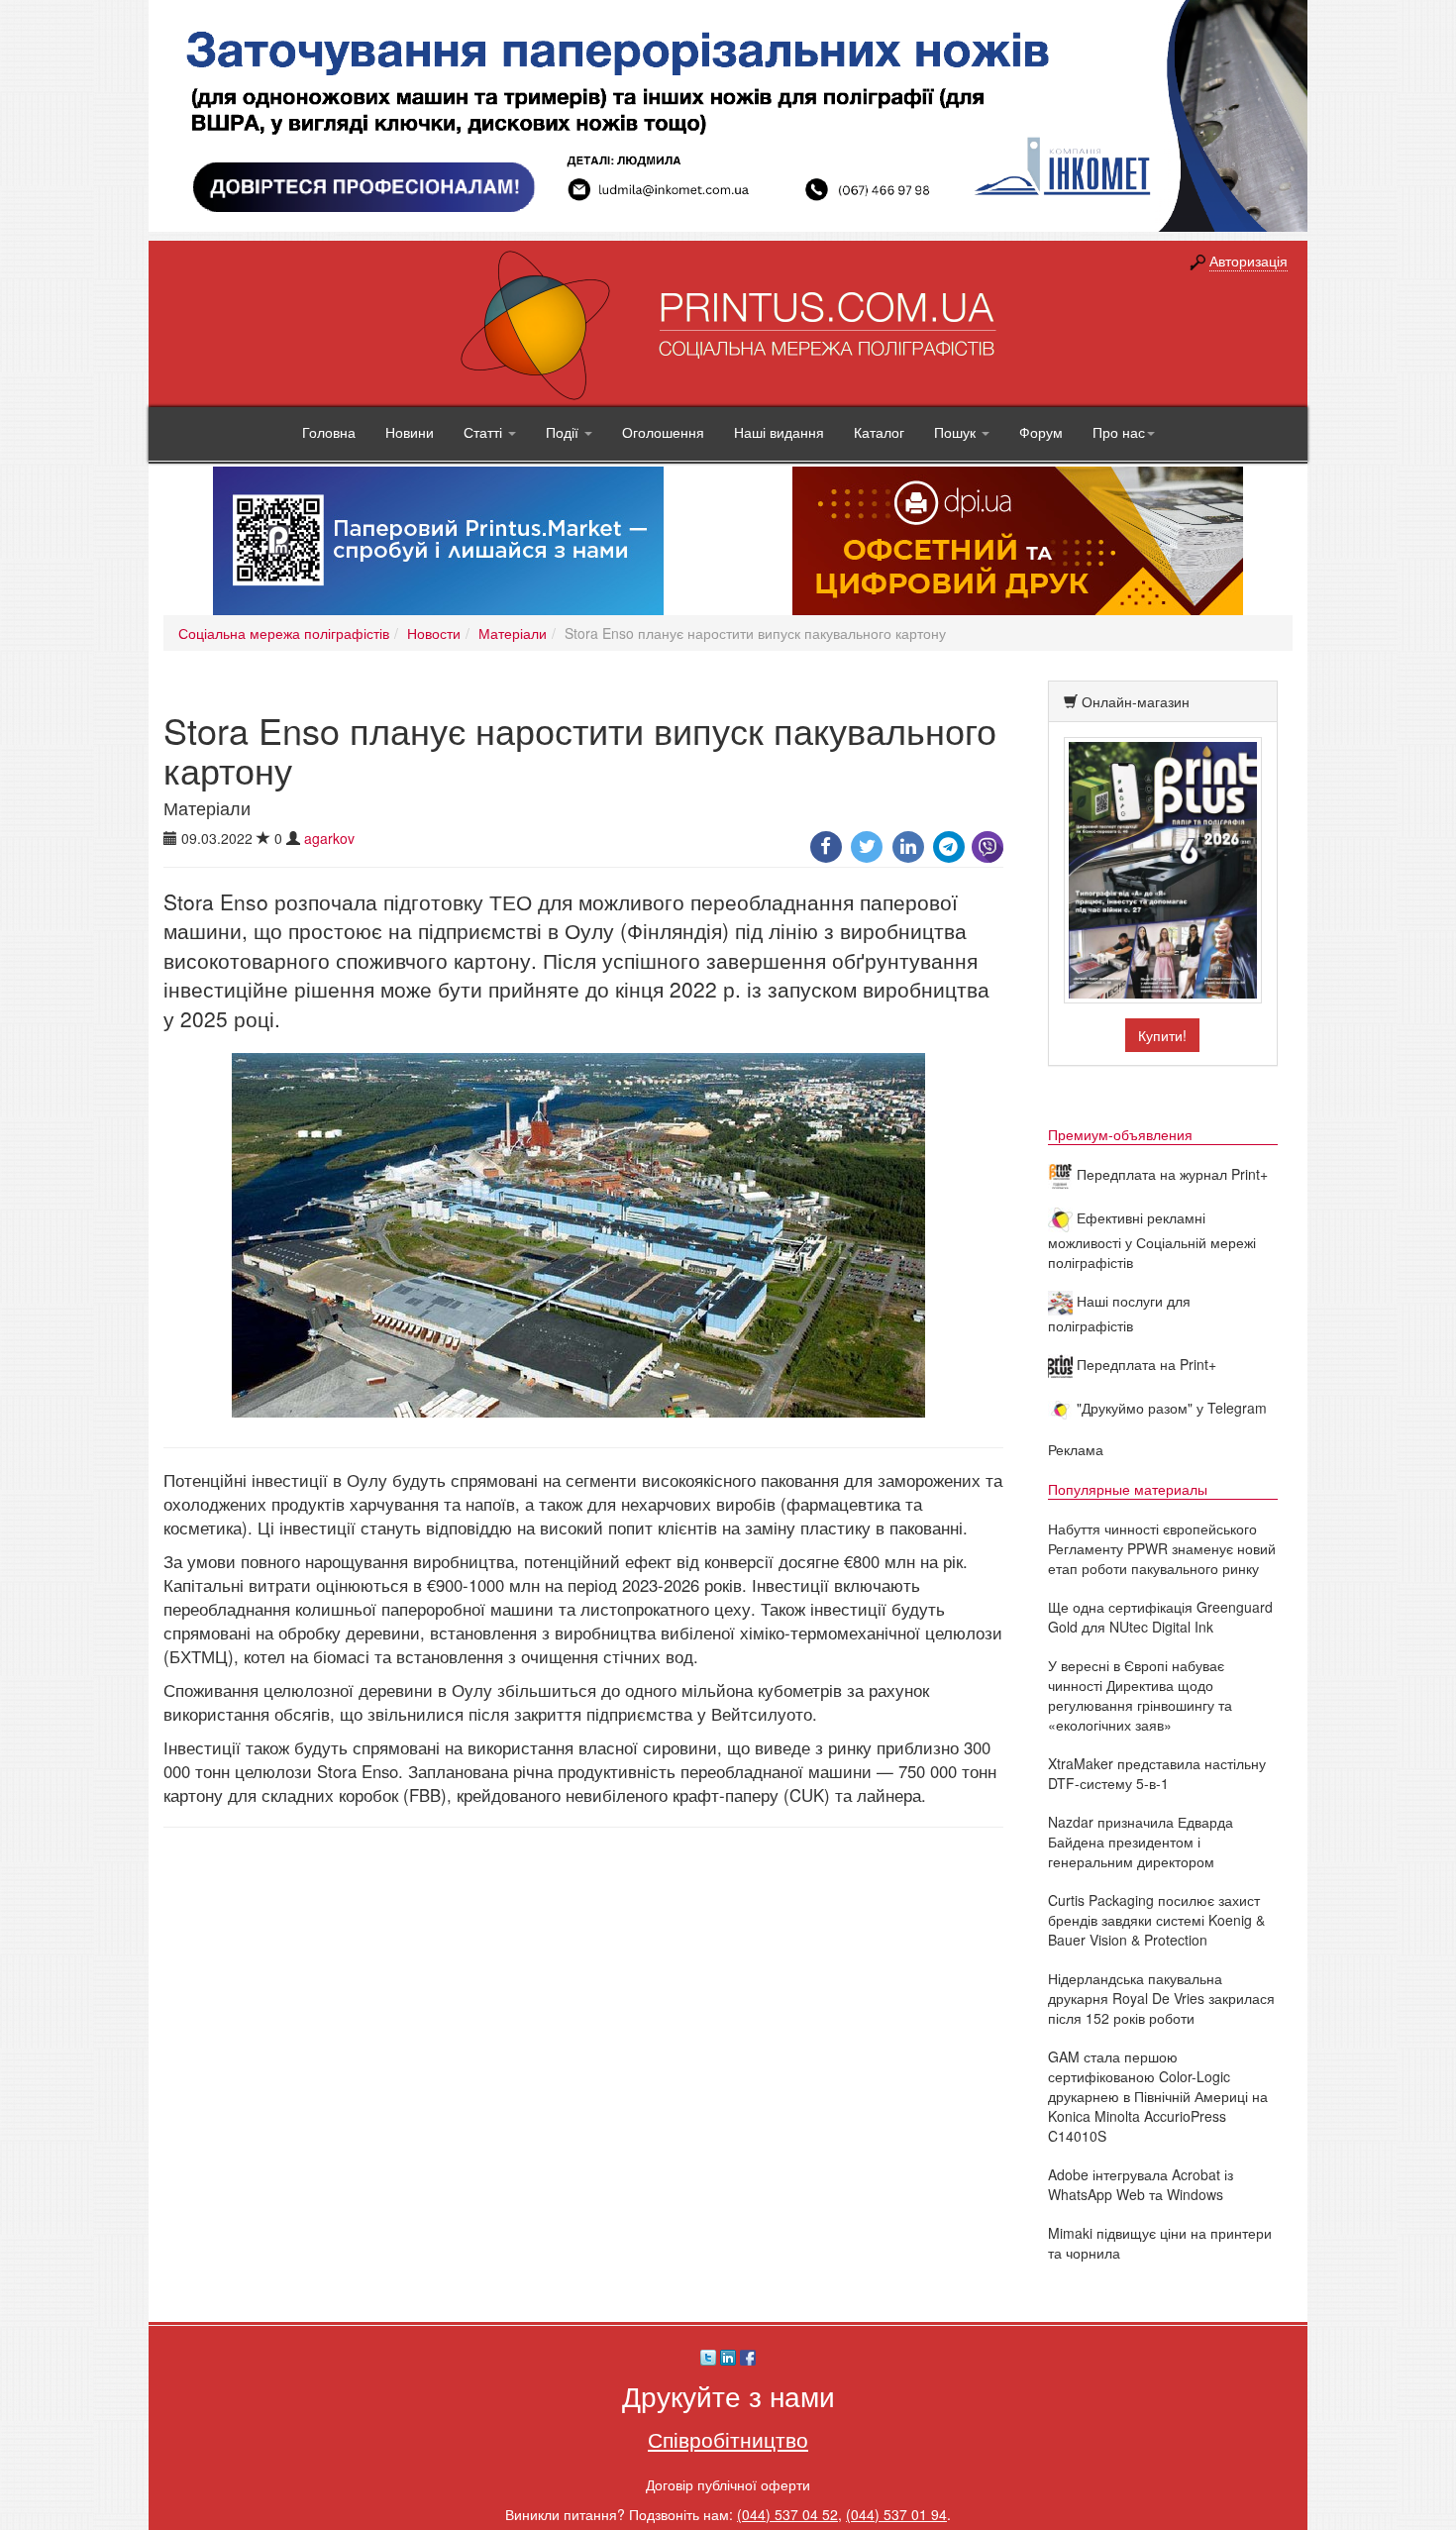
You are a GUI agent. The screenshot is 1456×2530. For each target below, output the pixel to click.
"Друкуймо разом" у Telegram (1170, 1408)
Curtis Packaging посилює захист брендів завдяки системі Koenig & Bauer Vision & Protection (1156, 1920)
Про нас (1119, 432)
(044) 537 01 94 (896, 2514)
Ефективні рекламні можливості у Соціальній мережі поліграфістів (1152, 1240)
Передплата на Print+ (1144, 1364)
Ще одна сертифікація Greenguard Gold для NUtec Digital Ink (1160, 1617)
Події (564, 432)
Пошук (957, 432)
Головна (329, 432)
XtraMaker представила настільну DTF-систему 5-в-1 (1157, 1773)
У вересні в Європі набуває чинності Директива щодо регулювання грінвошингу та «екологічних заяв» (1140, 1695)
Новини (410, 432)
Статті (485, 432)
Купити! (1162, 1035)
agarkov (329, 838)
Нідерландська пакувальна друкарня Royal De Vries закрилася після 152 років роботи (1161, 1998)
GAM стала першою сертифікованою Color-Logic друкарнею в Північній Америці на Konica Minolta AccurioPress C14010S (1158, 2096)
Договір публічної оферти (728, 2484)
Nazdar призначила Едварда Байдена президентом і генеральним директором (1141, 1842)
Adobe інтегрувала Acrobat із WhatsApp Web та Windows (1141, 2184)
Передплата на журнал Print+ (1170, 1174)
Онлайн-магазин (1136, 701)
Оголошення (663, 432)
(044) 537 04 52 (787, 2514)
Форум (1041, 432)
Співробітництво (728, 2439)
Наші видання (779, 432)
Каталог (879, 432)
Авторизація (1248, 261)
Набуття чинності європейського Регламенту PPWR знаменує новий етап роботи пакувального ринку (1162, 1548)
